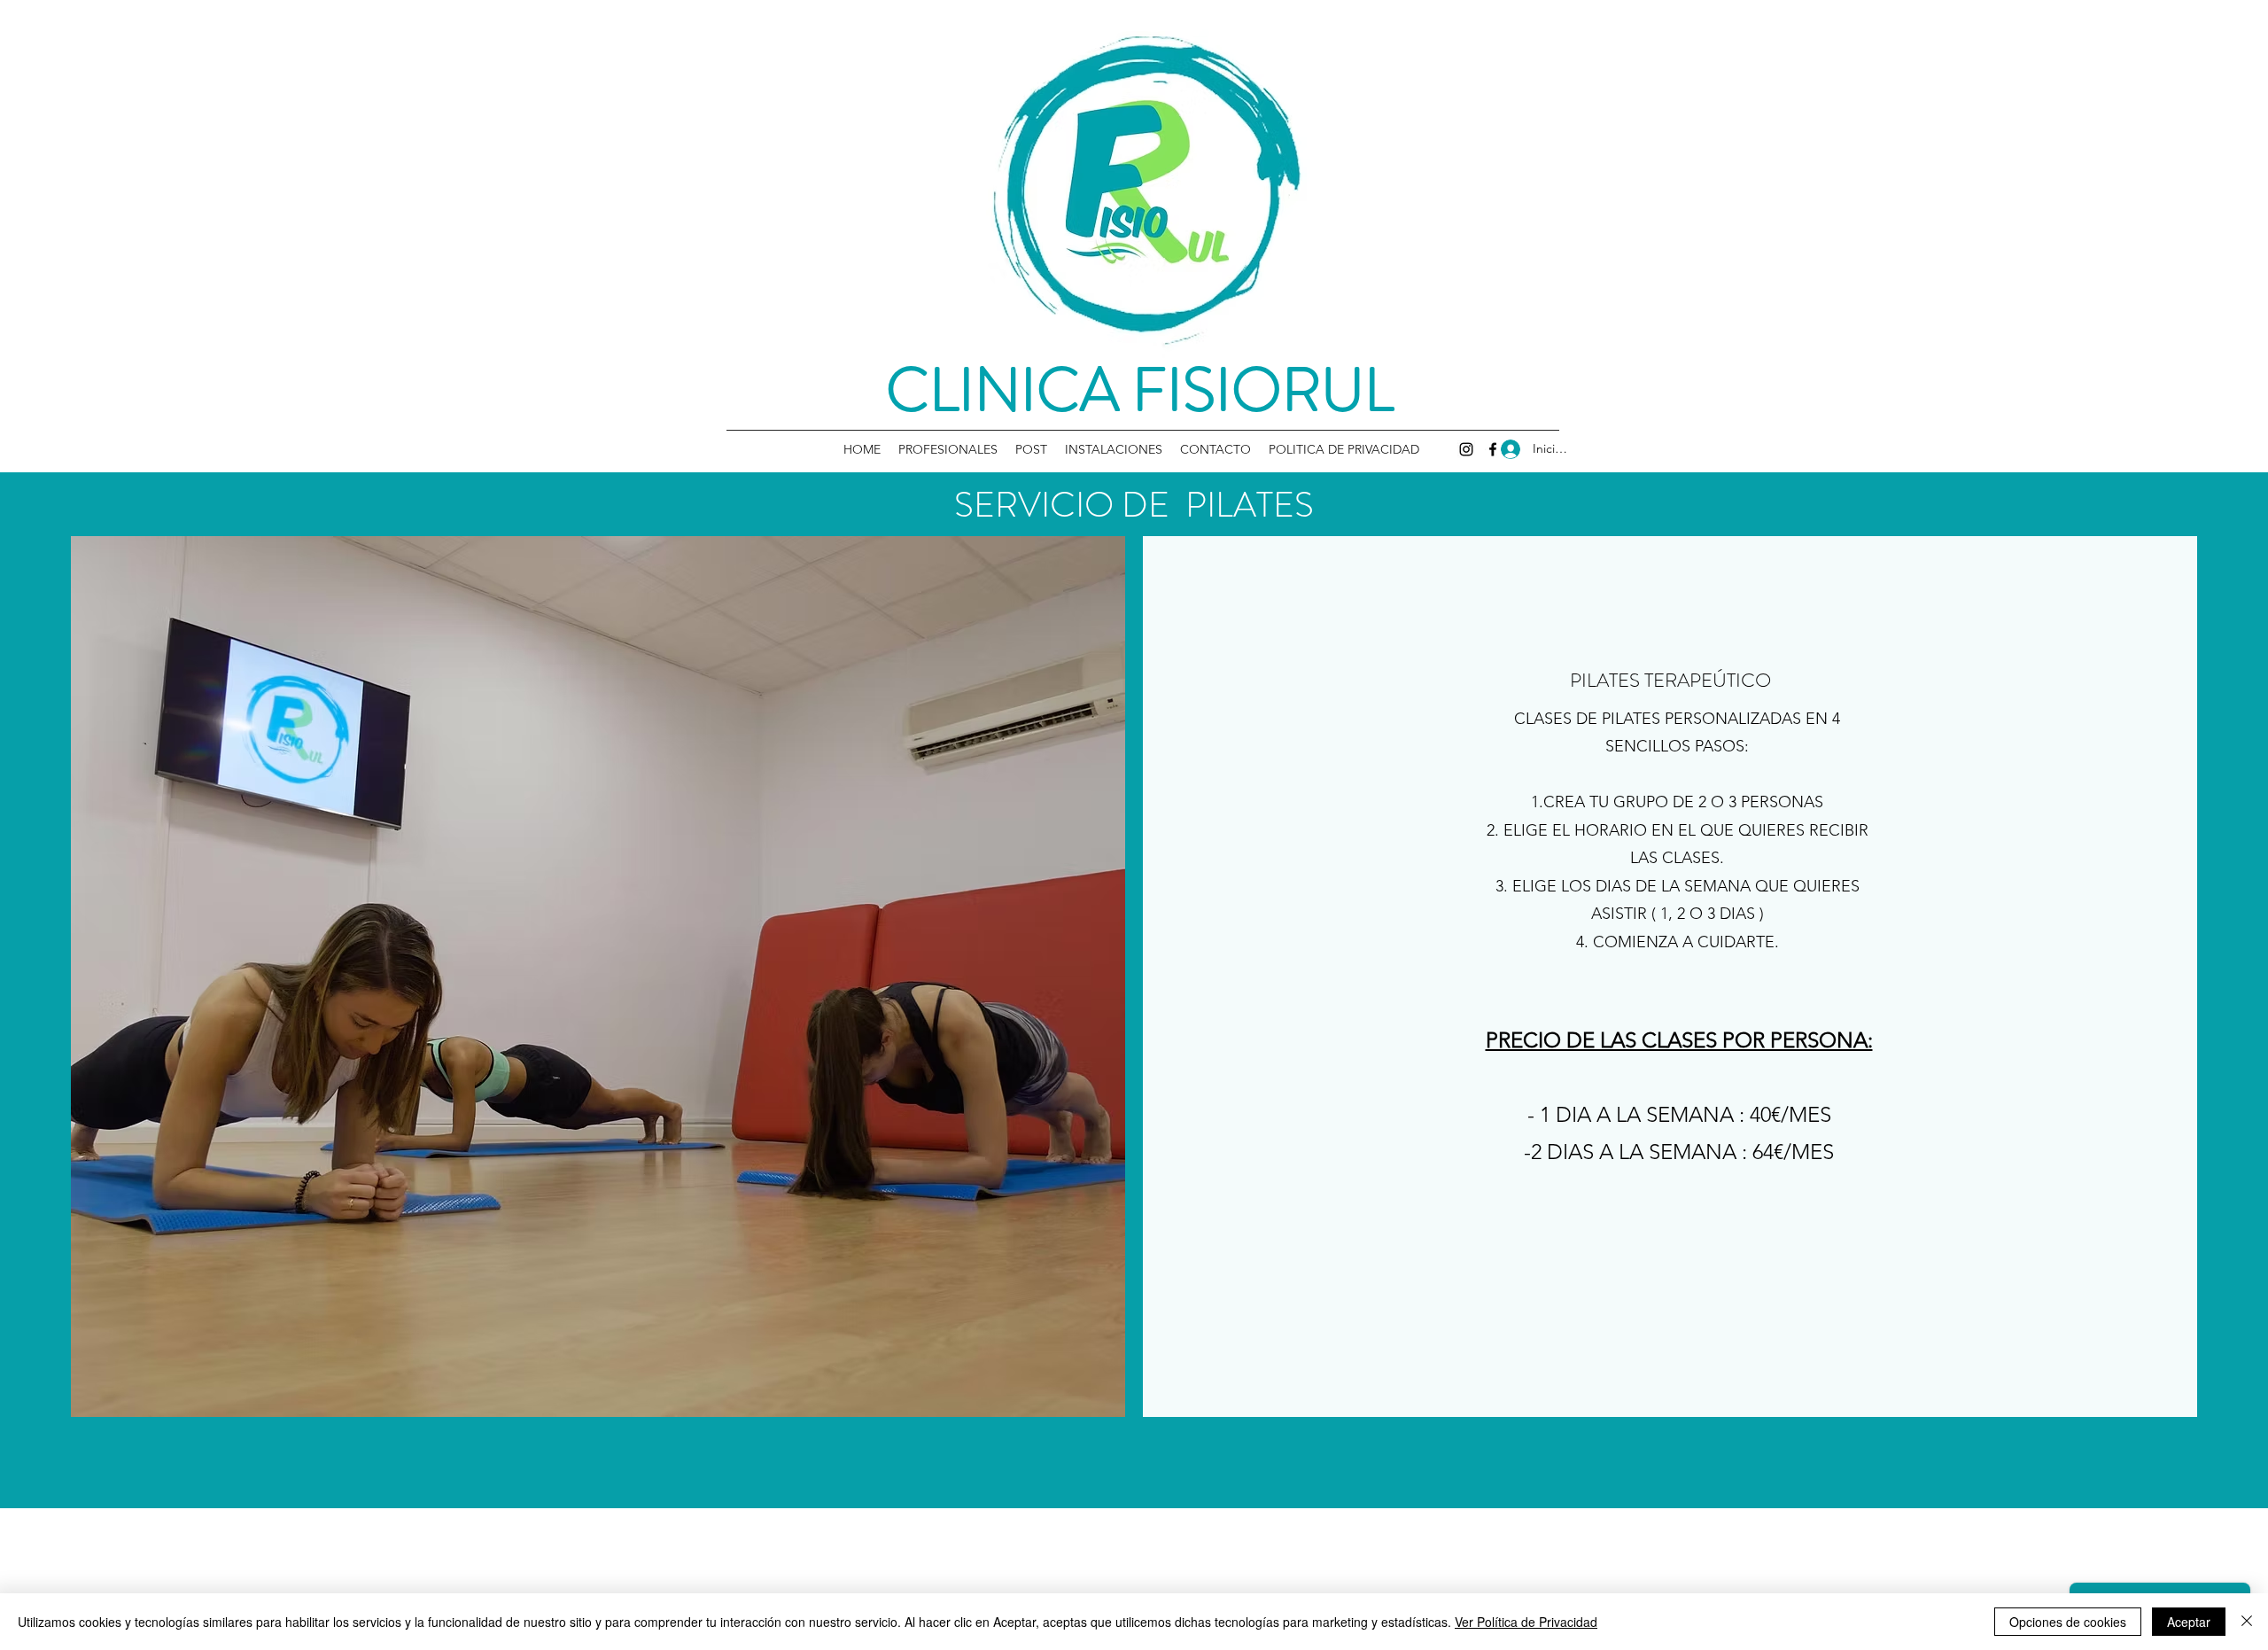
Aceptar (2189, 1622)
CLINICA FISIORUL (1140, 390)
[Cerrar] (2247, 1622)
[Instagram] (1466, 449)
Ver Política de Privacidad (1526, 1622)
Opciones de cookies (2068, 1622)
